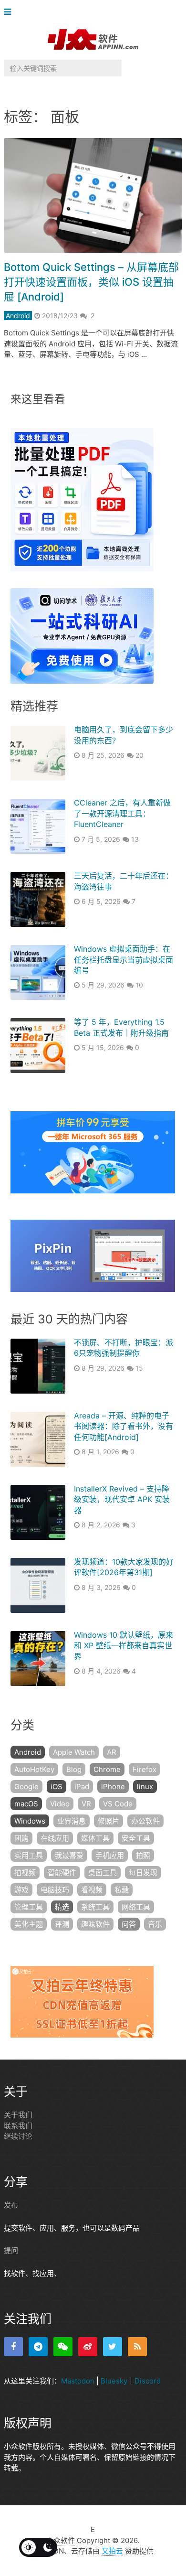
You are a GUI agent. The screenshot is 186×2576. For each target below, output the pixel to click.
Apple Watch (74, 1752)
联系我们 (18, 2126)
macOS (26, 1804)
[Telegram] (38, 2347)
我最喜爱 (69, 1855)
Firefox (145, 1769)
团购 (21, 1838)
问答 (129, 1924)
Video (60, 1804)
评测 (62, 1924)
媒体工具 (95, 1838)
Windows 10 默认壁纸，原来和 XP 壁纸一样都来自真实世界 (124, 1646)
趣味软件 (95, 1924)
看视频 (92, 1890)
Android (18, 316)
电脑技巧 (55, 1890)
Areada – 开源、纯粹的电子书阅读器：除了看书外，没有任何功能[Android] (124, 1426)
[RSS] (137, 2347)
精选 (62, 1907)
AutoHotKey (34, 1769)
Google (26, 1787)
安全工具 (136, 1838)
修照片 (108, 1821)
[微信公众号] (63, 2347)
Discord (148, 2381)
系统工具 (95, 1907)
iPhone (113, 1787)
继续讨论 (18, 2136)
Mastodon (78, 2381)
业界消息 (72, 1821)
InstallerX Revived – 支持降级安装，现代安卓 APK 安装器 (122, 1499)
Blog (74, 1769)
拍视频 (25, 1873)
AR (112, 1752)
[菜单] (10, 12)
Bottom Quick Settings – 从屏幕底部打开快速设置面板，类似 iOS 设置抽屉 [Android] (91, 282)
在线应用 (55, 1838)
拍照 (143, 1855)
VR (86, 1804)
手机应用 (110, 1855)
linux (145, 1787)
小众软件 (61, 2540)
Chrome (107, 1769)
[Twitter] (113, 2347)
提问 (11, 2250)
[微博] (88, 2347)
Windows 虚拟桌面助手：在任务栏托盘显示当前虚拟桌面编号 (124, 960)
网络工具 (136, 1907)
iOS (57, 1787)
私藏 (122, 1890)
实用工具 (29, 1855)
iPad (82, 1787)
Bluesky (114, 2381)
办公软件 (145, 1821)
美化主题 (29, 1924)
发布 (11, 2205)
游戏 (21, 1890)
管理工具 (29, 1907)
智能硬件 (62, 1873)
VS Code (118, 1804)
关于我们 (18, 2115)
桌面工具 (103, 1873)
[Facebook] (13, 2347)
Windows (30, 1821)
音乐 (155, 1924)
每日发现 (143, 1873)
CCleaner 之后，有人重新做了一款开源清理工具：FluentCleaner (122, 813)
